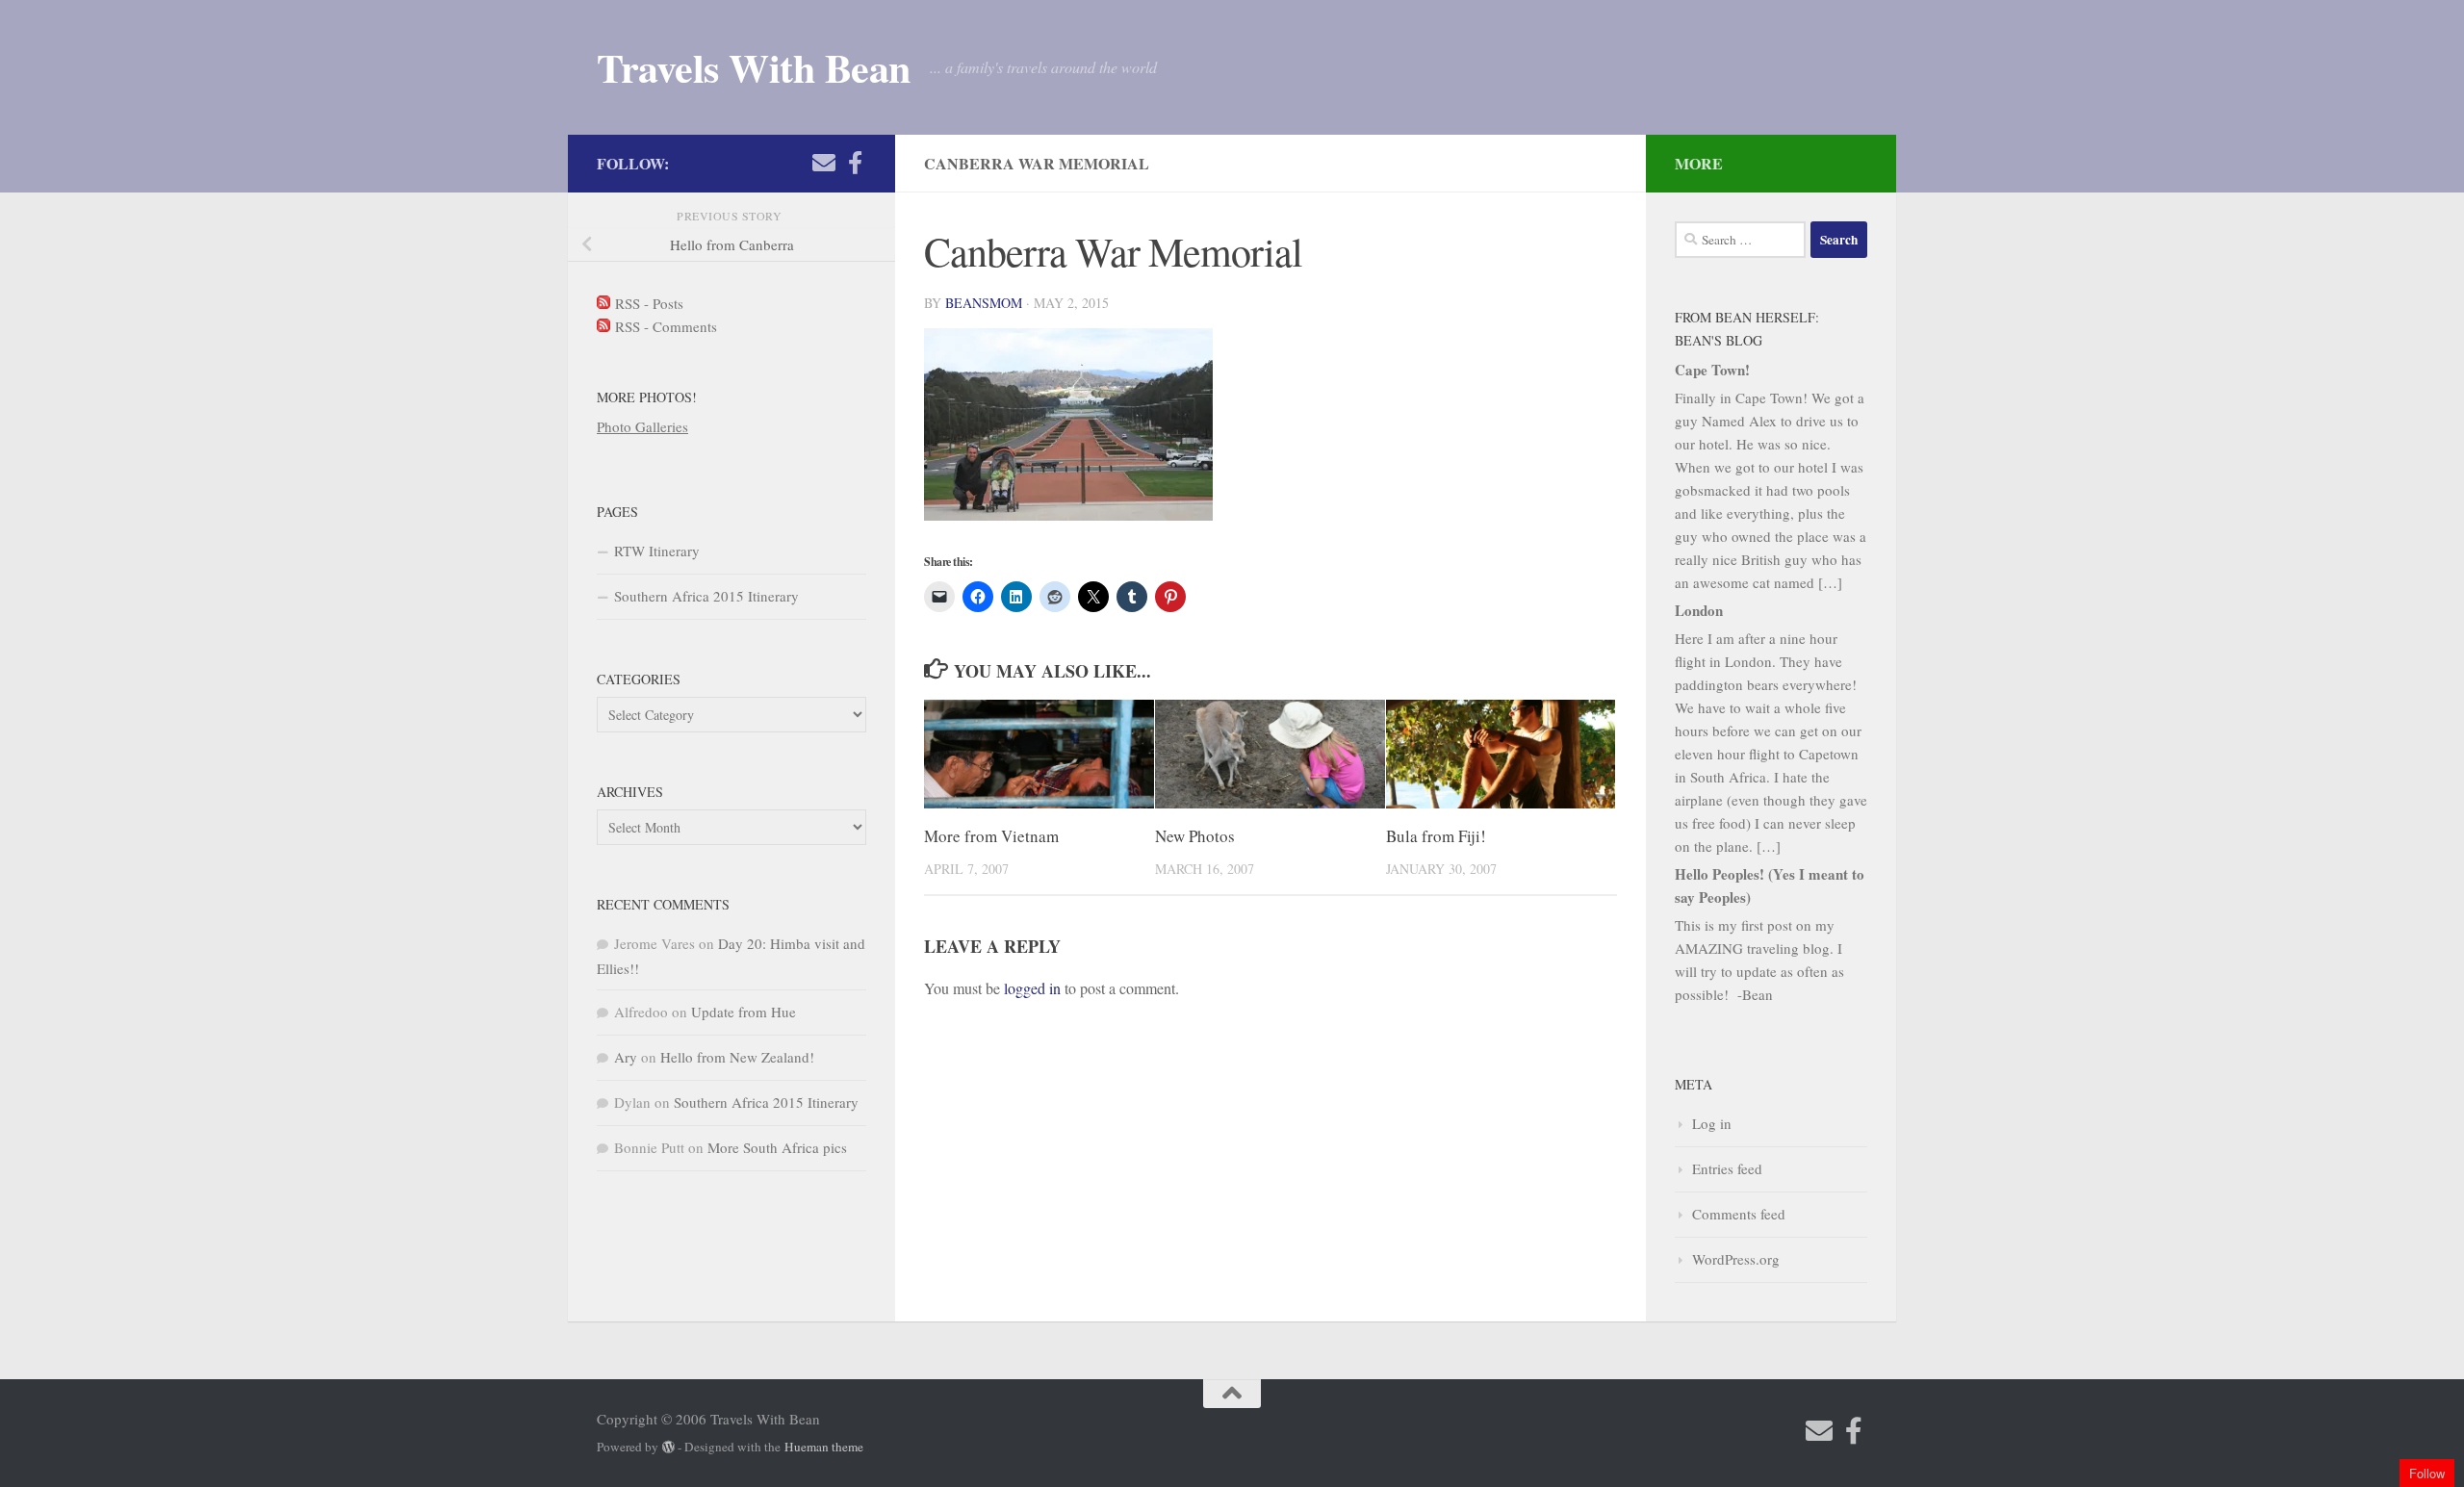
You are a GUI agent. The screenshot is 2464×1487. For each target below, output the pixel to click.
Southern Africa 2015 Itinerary (706, 596)
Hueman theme (824, 1447)
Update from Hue (744, 1012)
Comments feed (1739, 1214)
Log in (1712, 1123)
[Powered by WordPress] (668, 1447)
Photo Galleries (642, 426)
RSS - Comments (664, 326)
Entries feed (1727, 1168)
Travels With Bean (754, 67)
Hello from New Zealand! (737, 1057)
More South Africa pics (777, 1147)
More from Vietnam (991, 836)
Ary (626, 1057)
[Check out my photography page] (855, 163)
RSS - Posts (647, 303)
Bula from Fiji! (1436, 836)
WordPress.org (1736, 1259)
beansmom (984, 303)
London (1699, 610)
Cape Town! (1712, 370)
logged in (1032, 988)
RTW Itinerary (657, 551)
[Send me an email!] (824, 163)
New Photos (1195, 836)
